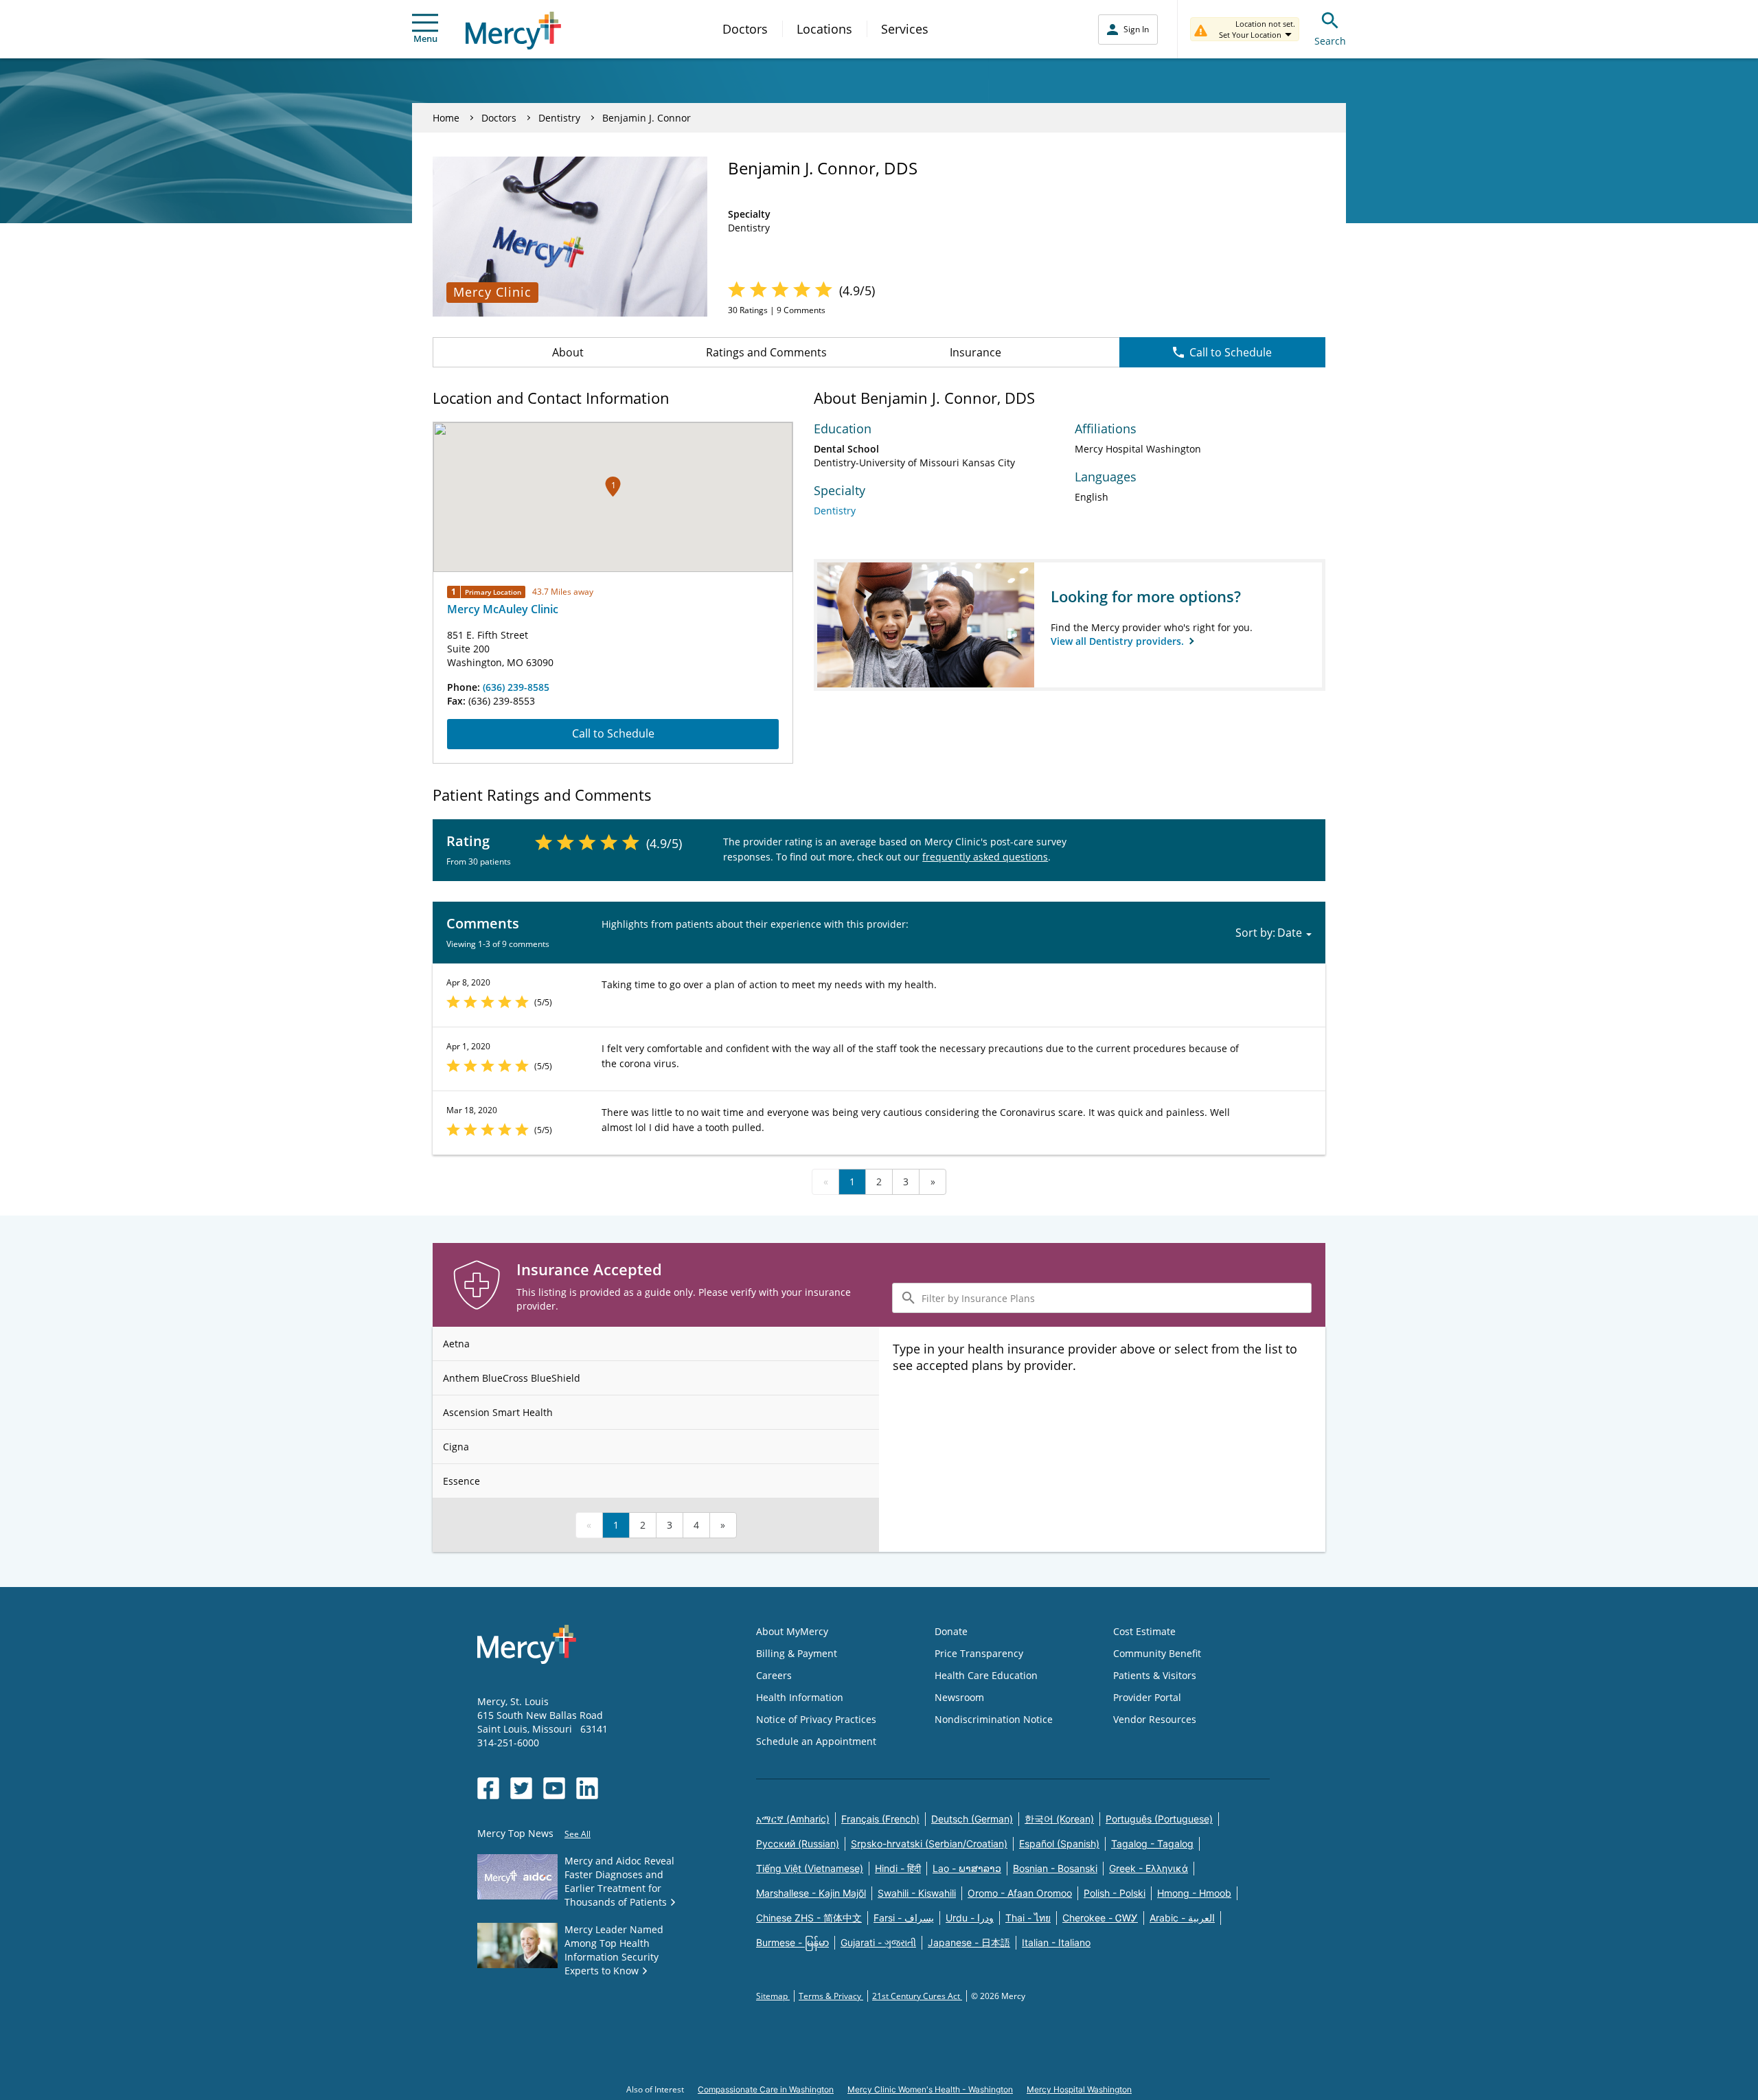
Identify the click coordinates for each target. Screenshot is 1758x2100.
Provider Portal (1147, 1697)
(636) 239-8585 (516, 687)
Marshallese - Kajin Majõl (811, 1893)
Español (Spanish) (1059, 1844)
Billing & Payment (797, 1653)
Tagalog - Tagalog (1152, 1844)
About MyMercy (792, 1631)
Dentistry (559, 118)
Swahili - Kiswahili (917, 1893)
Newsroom (959, 1697)
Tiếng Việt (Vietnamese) (810, 1868)
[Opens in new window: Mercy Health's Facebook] (488, 1788)
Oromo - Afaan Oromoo (1020, 1893)
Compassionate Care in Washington (766, 2089)
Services (905, 29)
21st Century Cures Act (917, 1996)
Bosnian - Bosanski (1055, 1868)
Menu (425, 38)
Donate (951, 1631)
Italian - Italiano (1056, 1942)
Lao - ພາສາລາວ (967, 1868)
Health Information (800, 1697)
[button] (613, 487)
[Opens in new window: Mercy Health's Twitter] (521, 1788)
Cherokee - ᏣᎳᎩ (1100, 1918)
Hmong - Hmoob (1194, 1893)
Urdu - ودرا (970, 1918)
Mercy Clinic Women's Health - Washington (930, 2089)
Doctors (745, 29)
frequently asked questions (985, 857)
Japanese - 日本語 (969, 1942)
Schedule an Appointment (816, 1741)
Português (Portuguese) (1159, 1819)
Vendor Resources (1155, 1719)
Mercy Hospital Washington (1079, 2089)
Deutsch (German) (972, 1819)
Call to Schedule (1231, 352)
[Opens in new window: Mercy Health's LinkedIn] (587, 1788)
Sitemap (773, 1996)
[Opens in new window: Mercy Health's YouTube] (554, 1788)
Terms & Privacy (831, 1996)
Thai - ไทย (1028, 1918)
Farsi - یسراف (904, 1918)
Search (1330, 41)
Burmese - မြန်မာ (792, 1942)
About (568, 352)
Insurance (975, 352)
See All (578, 1834)
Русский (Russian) (798, 1844)
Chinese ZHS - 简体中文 (809, 1918)
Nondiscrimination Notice (994, 1719)
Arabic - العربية (1182, 1918)
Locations (824, 29)
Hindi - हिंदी (898, 1868)
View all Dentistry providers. (1119, 641)
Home (446, 118)
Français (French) (880, 1819)
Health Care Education (986, 1675)
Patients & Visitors (1155, 1675)
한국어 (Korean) (1059, 1819)
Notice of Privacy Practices (816, 1719)
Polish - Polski (1115, 1893)
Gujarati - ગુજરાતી (878, 1942)
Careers (774, 1675)
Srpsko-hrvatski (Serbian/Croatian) (929, 1844)
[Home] (513, 31)
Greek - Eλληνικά (1149, 1868)
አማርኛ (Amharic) (793, 1819)
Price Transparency (979, 1653)
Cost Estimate (1144, 1631)
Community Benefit (1157, 1653)
